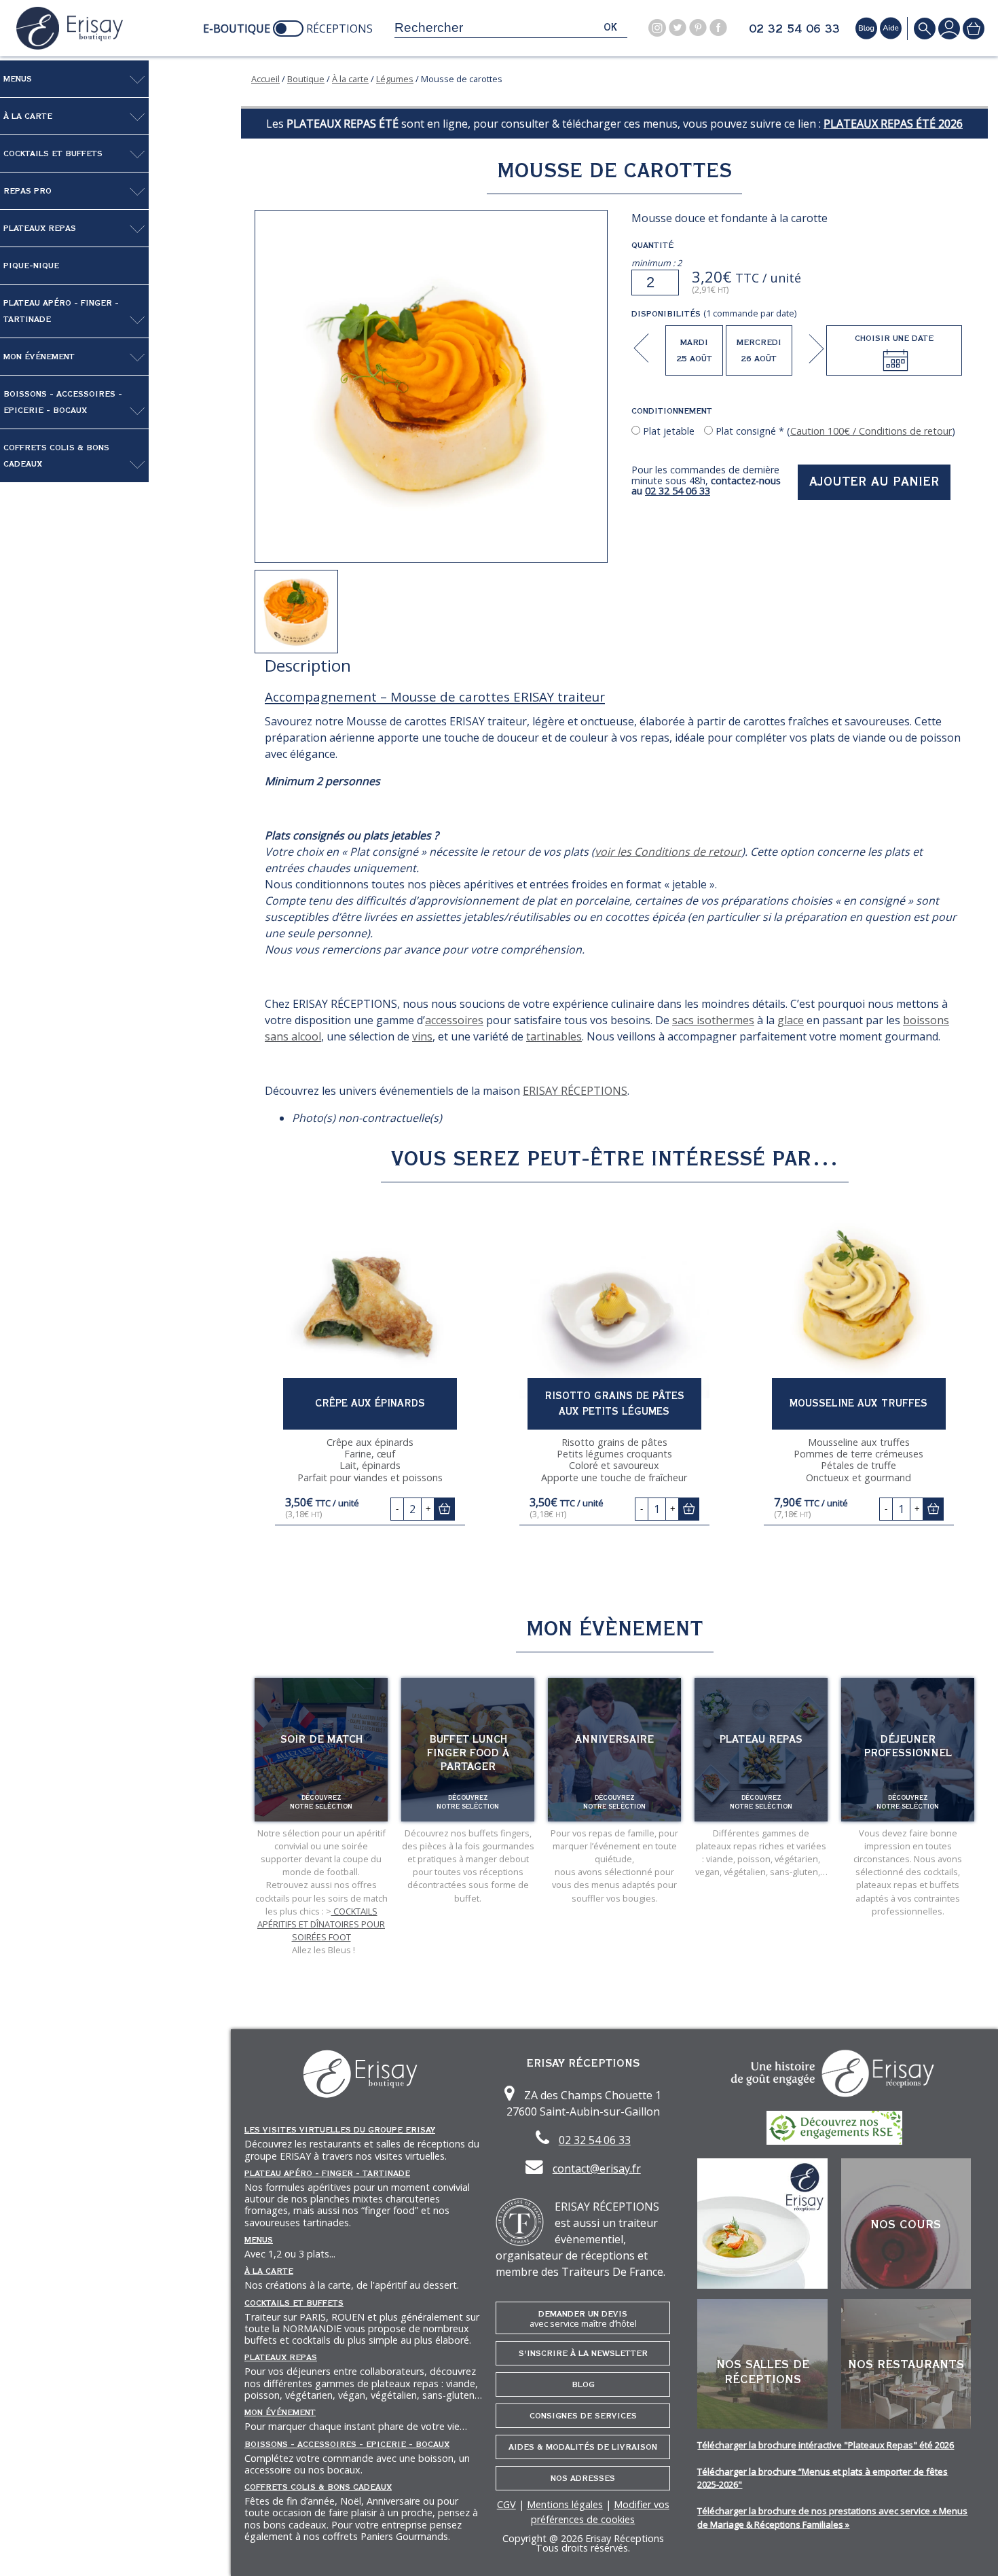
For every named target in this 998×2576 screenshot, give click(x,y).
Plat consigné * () (834, 431)
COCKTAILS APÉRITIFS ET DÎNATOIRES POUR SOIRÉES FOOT (321, 1924)
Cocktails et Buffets (53, 153)
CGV (506, 2504)
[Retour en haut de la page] (971, 2549)
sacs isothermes (713, 1020)
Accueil (265, 79)
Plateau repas (761, 1739)
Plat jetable (667, 431)
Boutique (306, 79)
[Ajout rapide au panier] (444, 1509)
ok (610, 28)
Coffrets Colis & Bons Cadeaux (56, 456)
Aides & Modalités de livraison (583, 2447)
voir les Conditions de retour (668, 852)
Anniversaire (614, 1739)
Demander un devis (583, 2319)
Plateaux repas (40, 228)
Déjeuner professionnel (908, 1746)
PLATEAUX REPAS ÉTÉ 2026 (893, 124)
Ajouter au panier (874, 482)
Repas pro (27, 191)
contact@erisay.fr (597, 2169)
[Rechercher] (925, 28)
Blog (583, 2384)
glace (791, 1020)
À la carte (28, 116)
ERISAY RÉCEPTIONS (575, 1091)
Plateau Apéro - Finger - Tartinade (61, 311)
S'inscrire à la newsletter (583, 2353)
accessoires (454, 1020)
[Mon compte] (949, 28)
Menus (18, 79)
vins (422, 1036)
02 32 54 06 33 (794, 29)
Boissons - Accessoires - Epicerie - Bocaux (63, 402)
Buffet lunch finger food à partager (468, 1753)
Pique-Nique (31, 266)
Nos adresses (583, 2478)
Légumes (395, 79)
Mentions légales (565, 2504)
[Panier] (974, 28)
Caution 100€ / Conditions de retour (871, 431)
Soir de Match (321, 1739)
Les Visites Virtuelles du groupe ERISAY (340, 2130)
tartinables (554, 1036)
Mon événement (39, 357)
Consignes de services (583, 2416)
